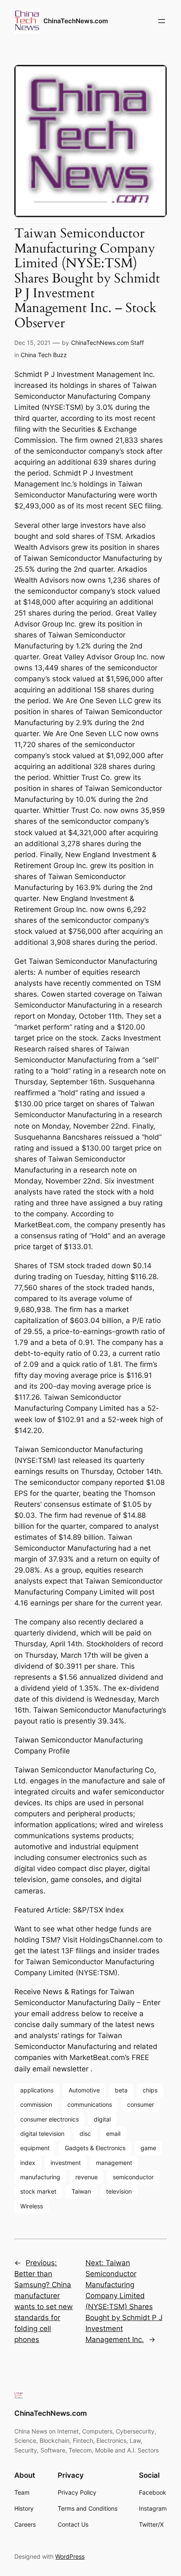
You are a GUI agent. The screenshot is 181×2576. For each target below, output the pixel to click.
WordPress (70, 2556)
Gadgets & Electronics (95, 2148)
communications (90, 2104)
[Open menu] (162, 21)
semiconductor (133, 2177)
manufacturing (40, 2177)
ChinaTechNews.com (76, 21)
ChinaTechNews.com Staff (108, 343)
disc (85, 2134)
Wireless (32, 2206)
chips (150, 2090)
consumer (141, 2104)
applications (37, 2090)
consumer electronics (49, 2119)
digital (102, 2119)
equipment (35, 2148)
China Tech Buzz (44, 355)
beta (121, 2090)
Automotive (84, 2090)
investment (66, 2163)
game (148, 2148)
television (119, 2191)
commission (36, 2104)
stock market (38, 2191)
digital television (42, 2134)
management (114, 2163)
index (28, 2163)
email (113, 2134)
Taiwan (81, 2191)
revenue (87, 2177)
